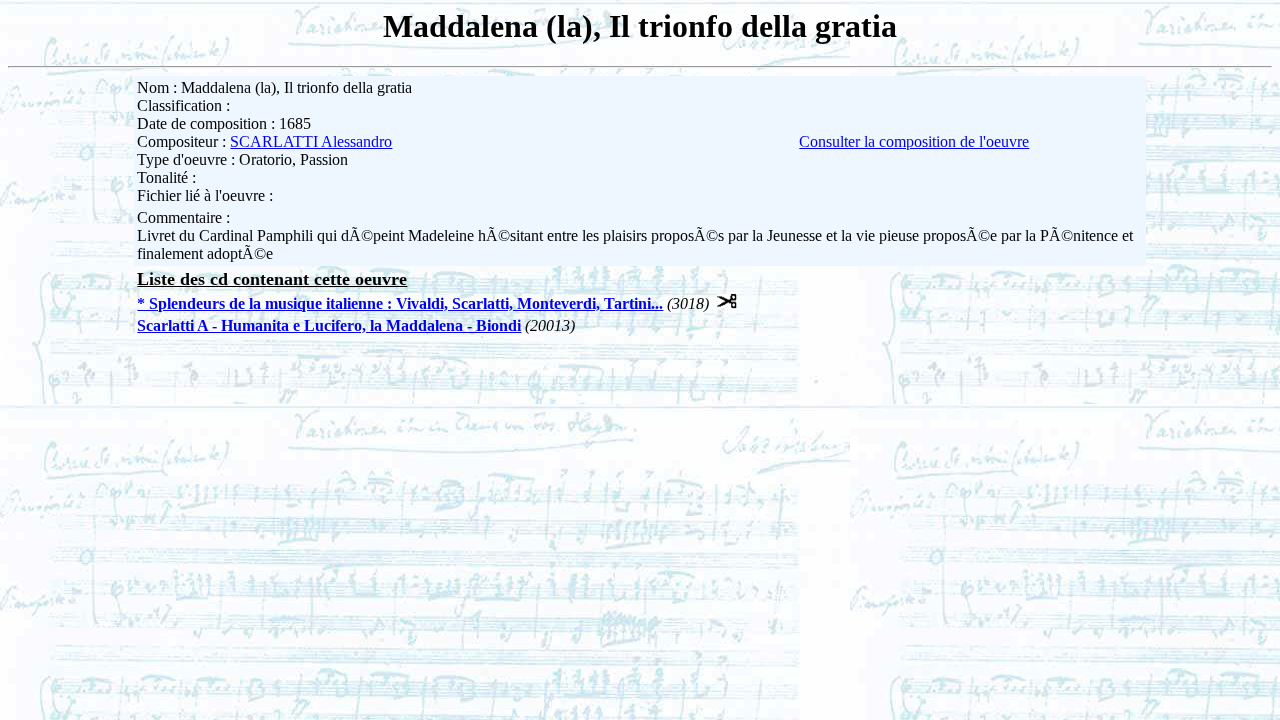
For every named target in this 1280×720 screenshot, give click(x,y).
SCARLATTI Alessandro (311, 141)
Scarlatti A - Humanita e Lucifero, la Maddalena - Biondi (329, 325)
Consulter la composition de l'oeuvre (914, 141)
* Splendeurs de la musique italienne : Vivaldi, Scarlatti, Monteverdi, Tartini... (400, 303)
